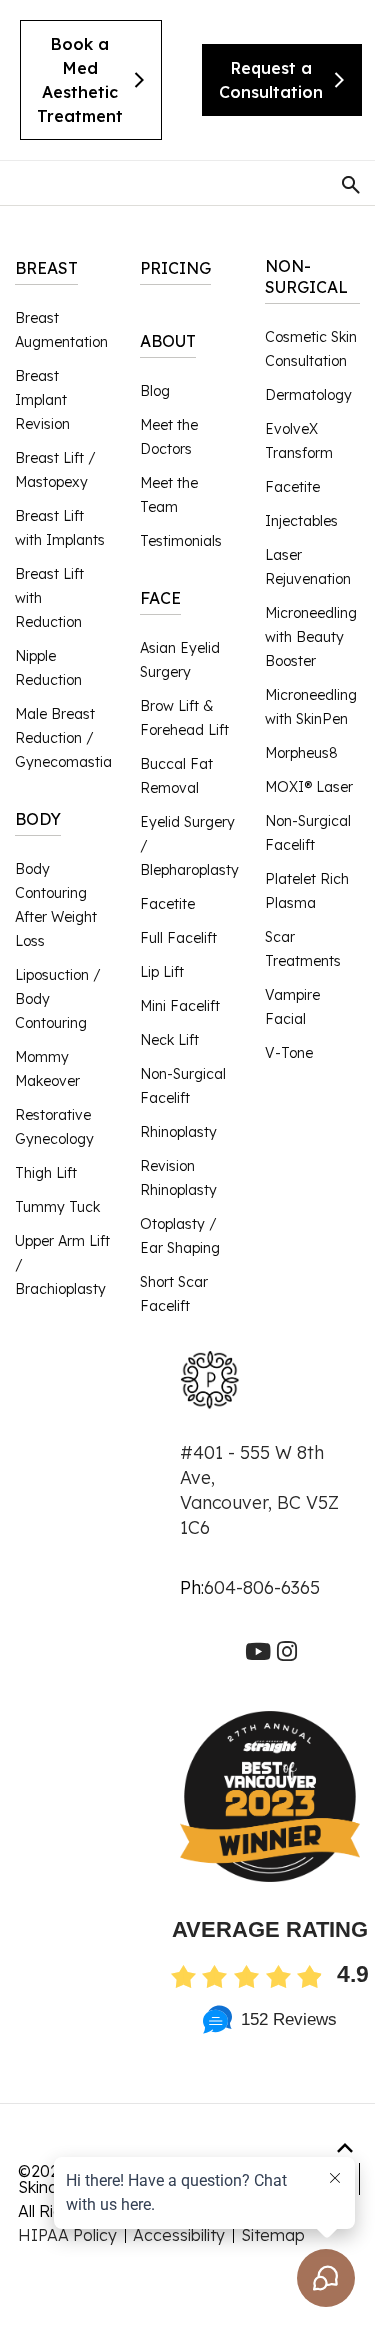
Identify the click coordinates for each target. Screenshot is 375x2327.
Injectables (301, 521)
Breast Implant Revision (42, 400)
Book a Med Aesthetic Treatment (80, 80)
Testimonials (181, 541)
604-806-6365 (262, 1587)
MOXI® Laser (309, 787)
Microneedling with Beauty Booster (311, 637)
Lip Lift (162, 972)
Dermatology (308, 395)
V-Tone (289, 1053)
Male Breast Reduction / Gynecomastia (63, 738)
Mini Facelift (180, 1006)
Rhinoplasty (178, 1132)
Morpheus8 (301, 753)
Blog (155, 391)
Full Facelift (178, 938)
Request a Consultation (271, 80)
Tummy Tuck (57, 1207)
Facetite (167, 904)
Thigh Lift (46, 1173)
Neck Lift (169, 1040)
